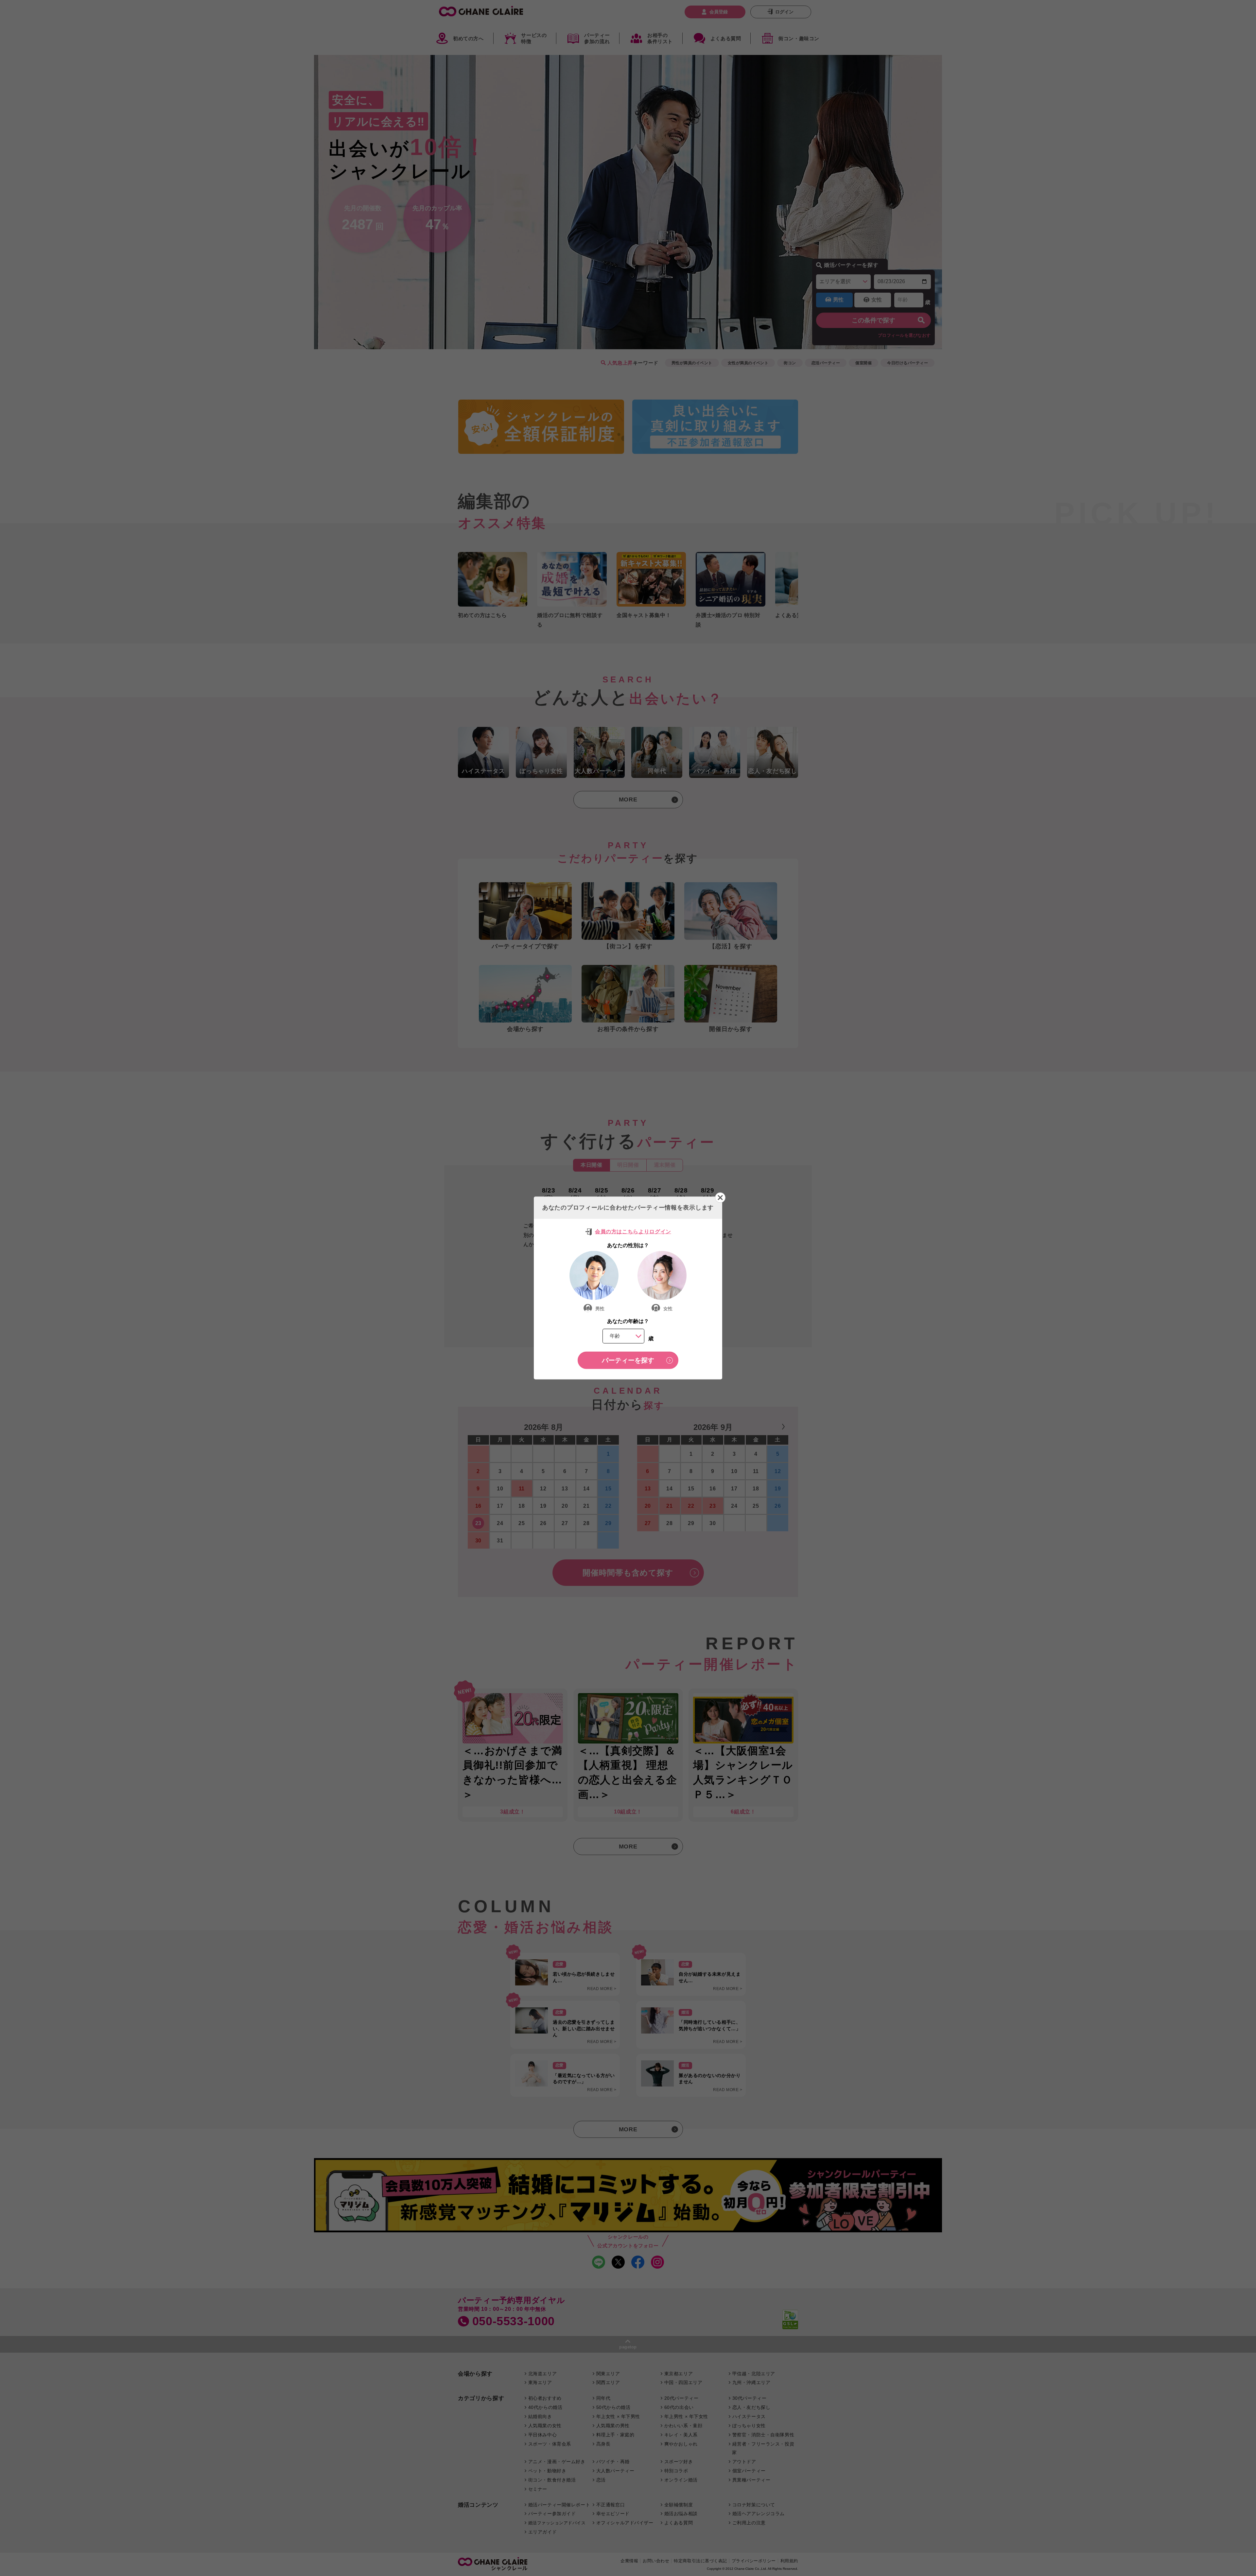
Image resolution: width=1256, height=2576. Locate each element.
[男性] (594, 1275)
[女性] (662, 1275)
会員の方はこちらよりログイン (633, 1231)
